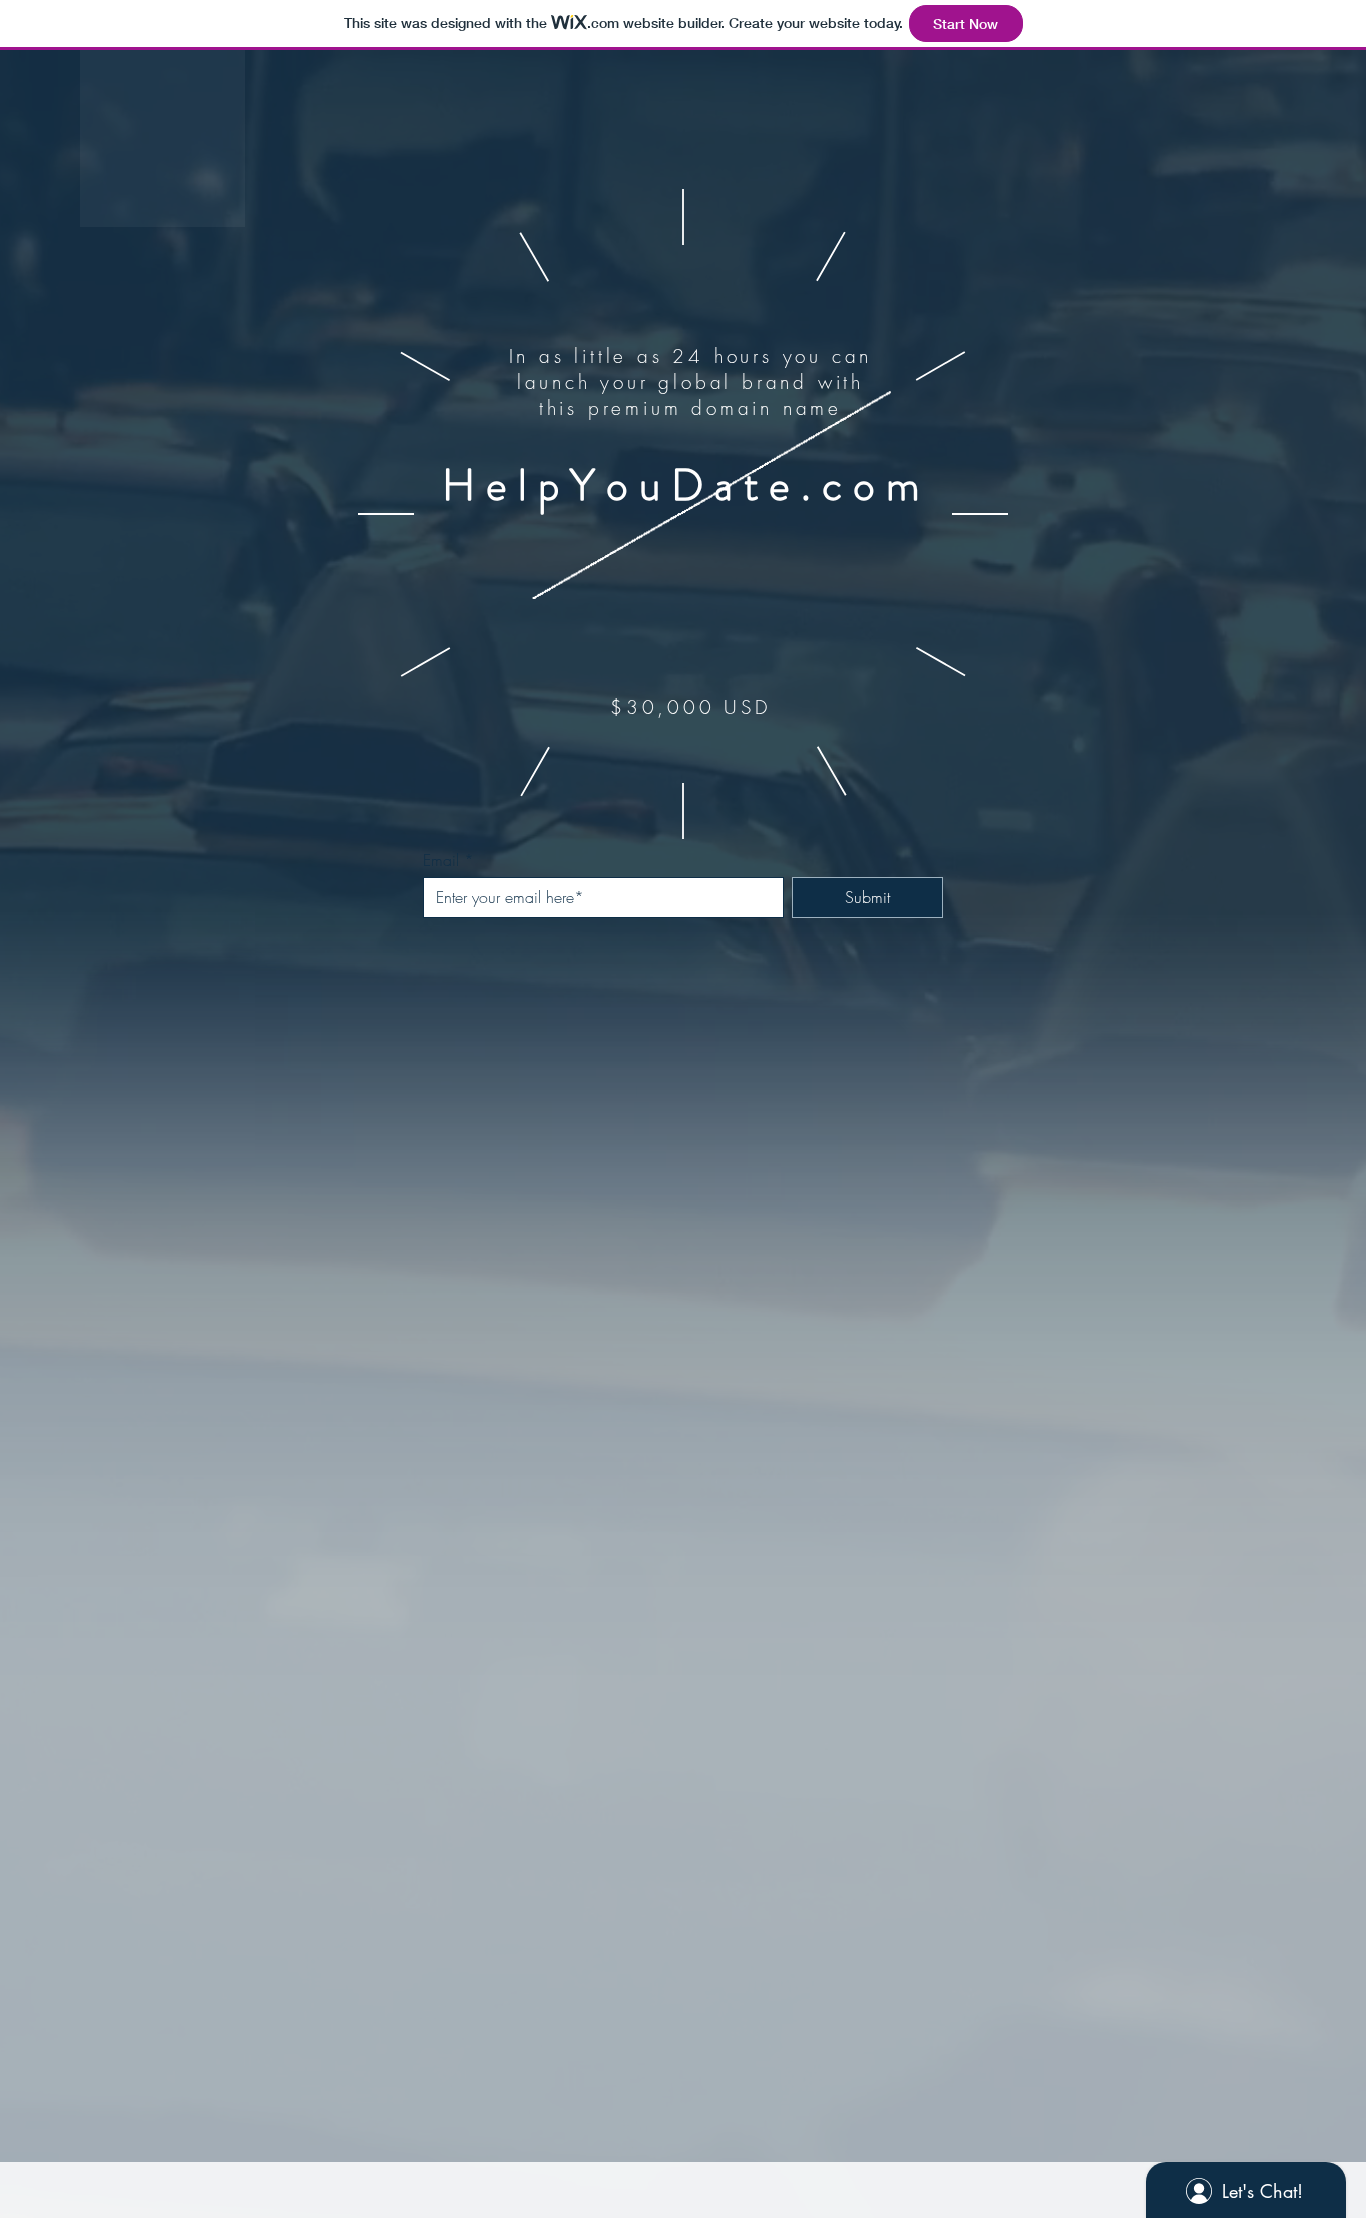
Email (441, 860)
